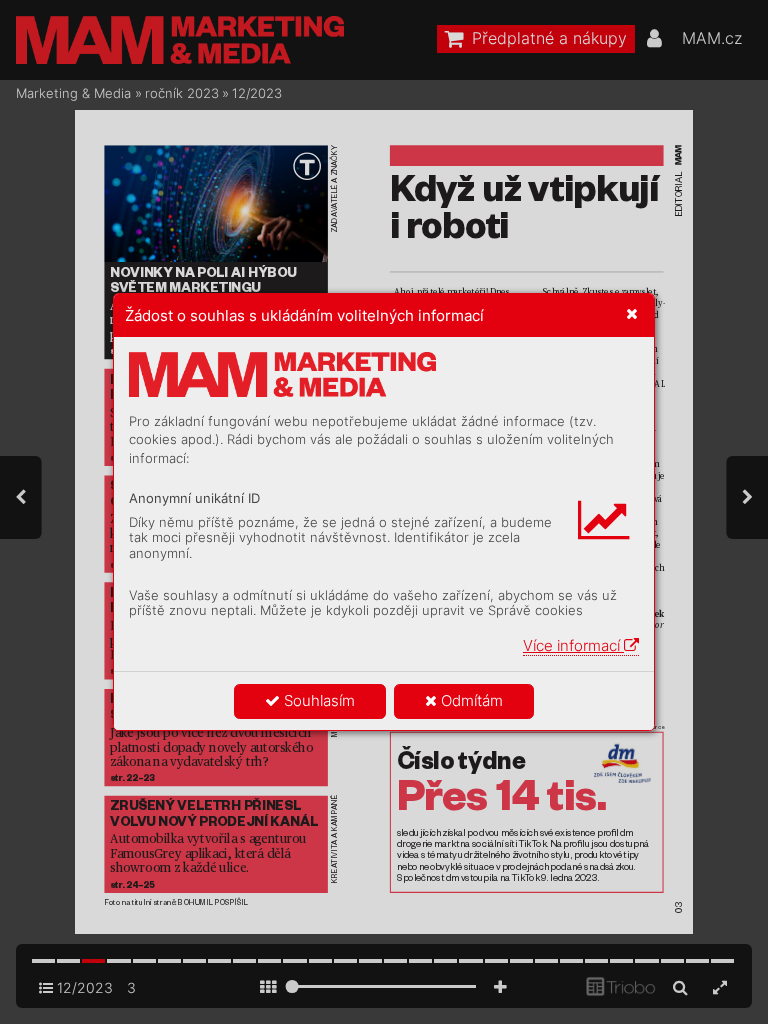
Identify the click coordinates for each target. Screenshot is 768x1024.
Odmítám (470, 700)
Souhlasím (317, 700)
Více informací (573, 645)
